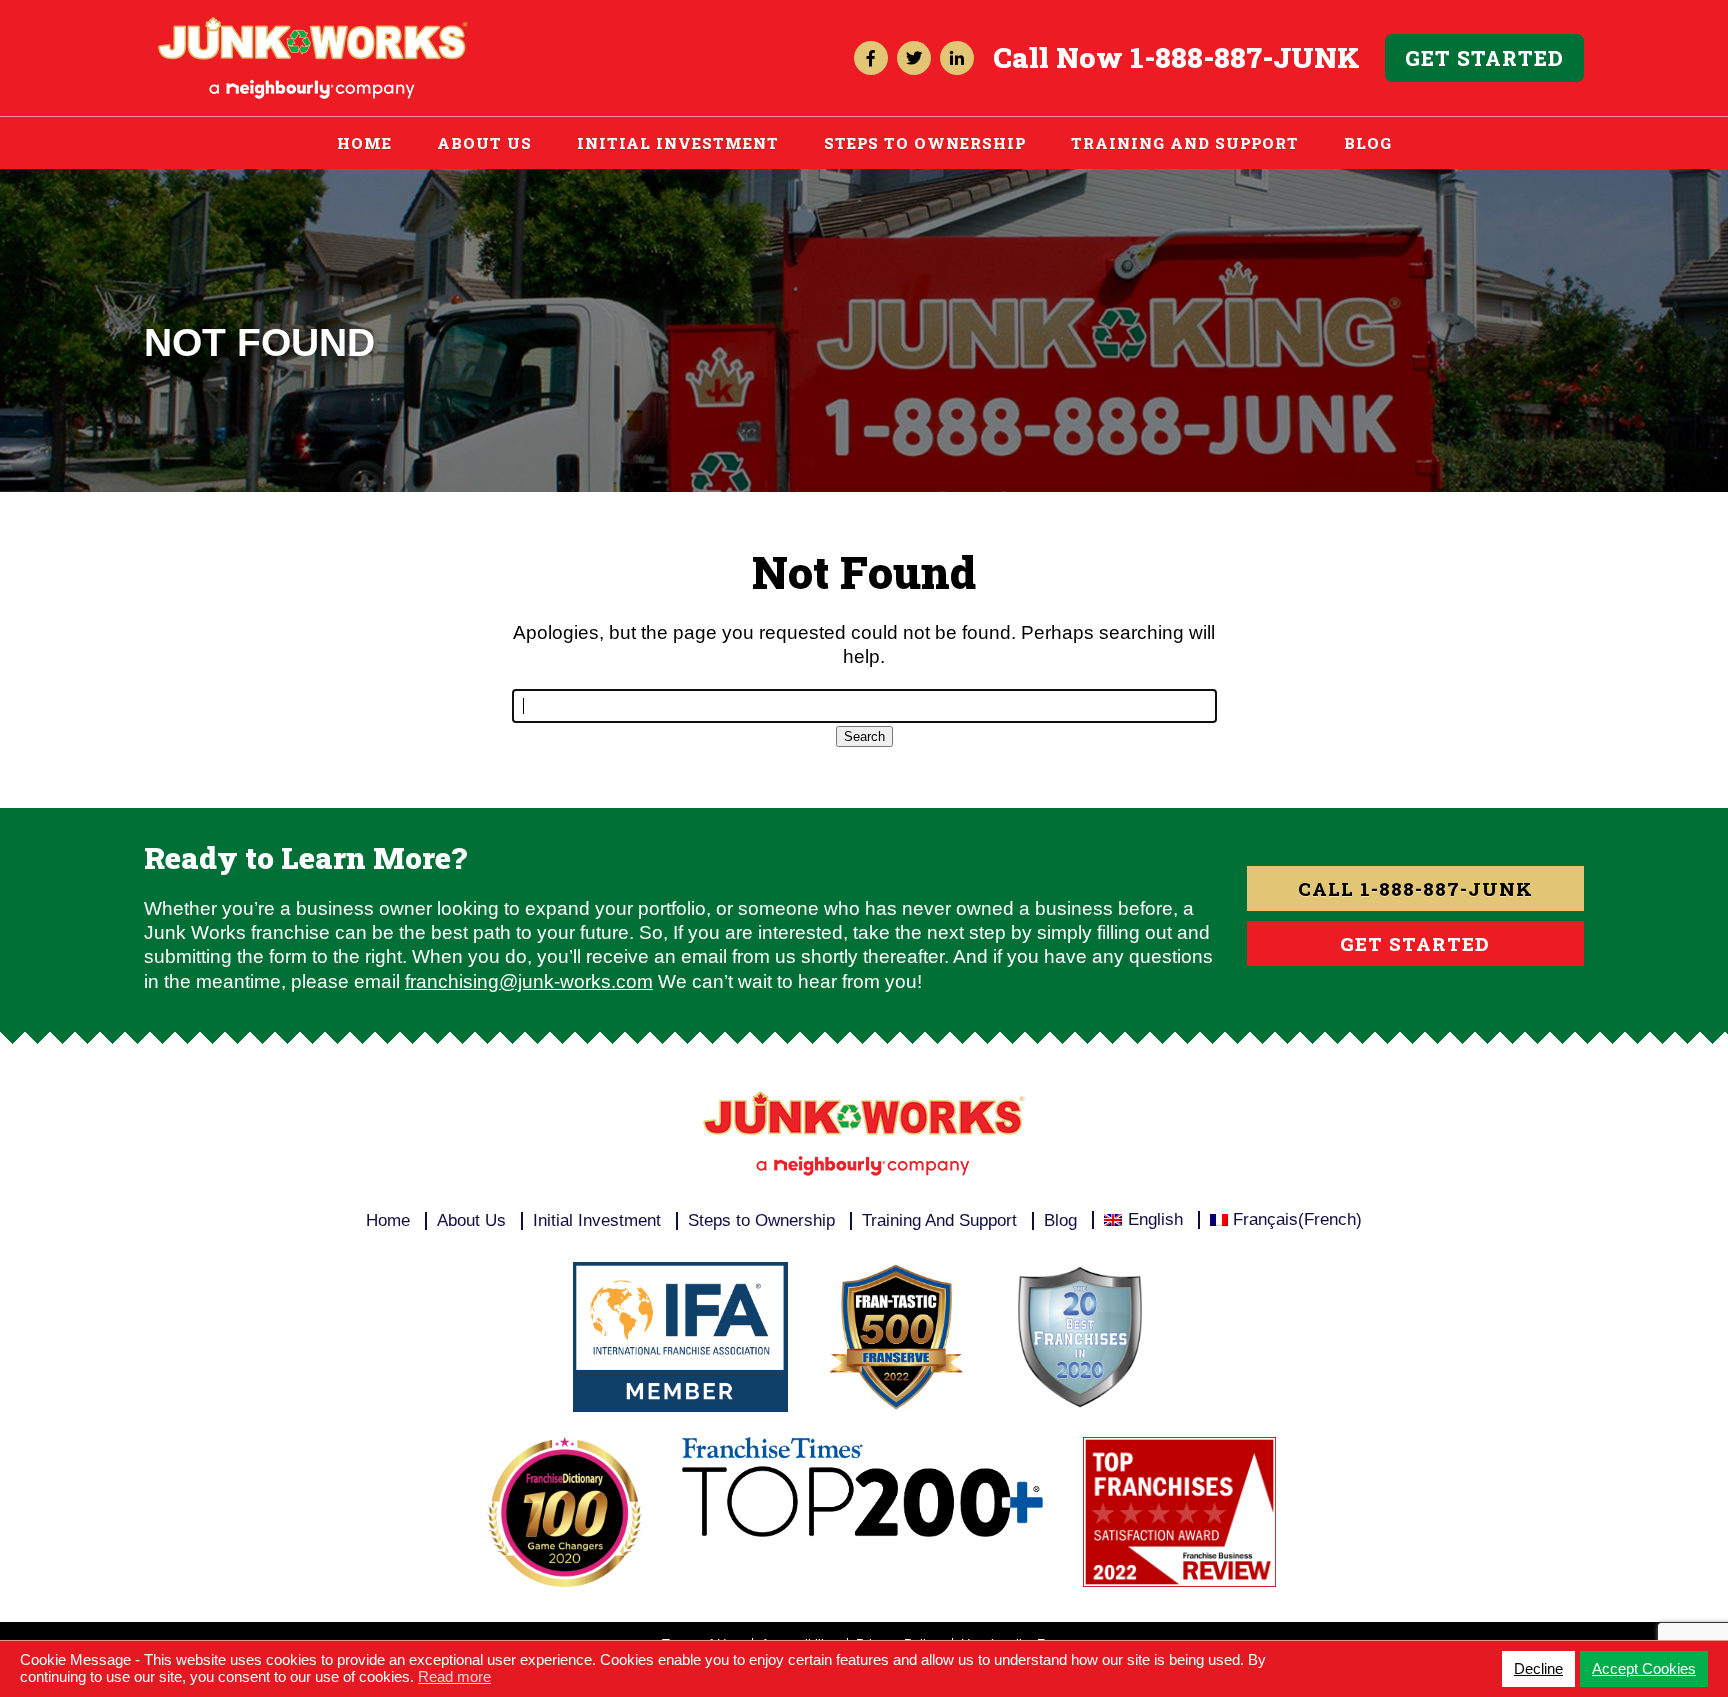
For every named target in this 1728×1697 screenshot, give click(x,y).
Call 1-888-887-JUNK (1415, 888)
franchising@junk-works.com (529, 981)
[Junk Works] (313, 26)
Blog (1368, 143)
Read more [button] (454, 1676)
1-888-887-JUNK (1245, 57)
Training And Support (1185, 143)
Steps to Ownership (925, 143)
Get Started (1484, 58)
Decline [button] (1538, 1668)
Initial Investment (678, 143)
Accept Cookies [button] (1644, 1668)
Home (364, 143)
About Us (484, 143)
